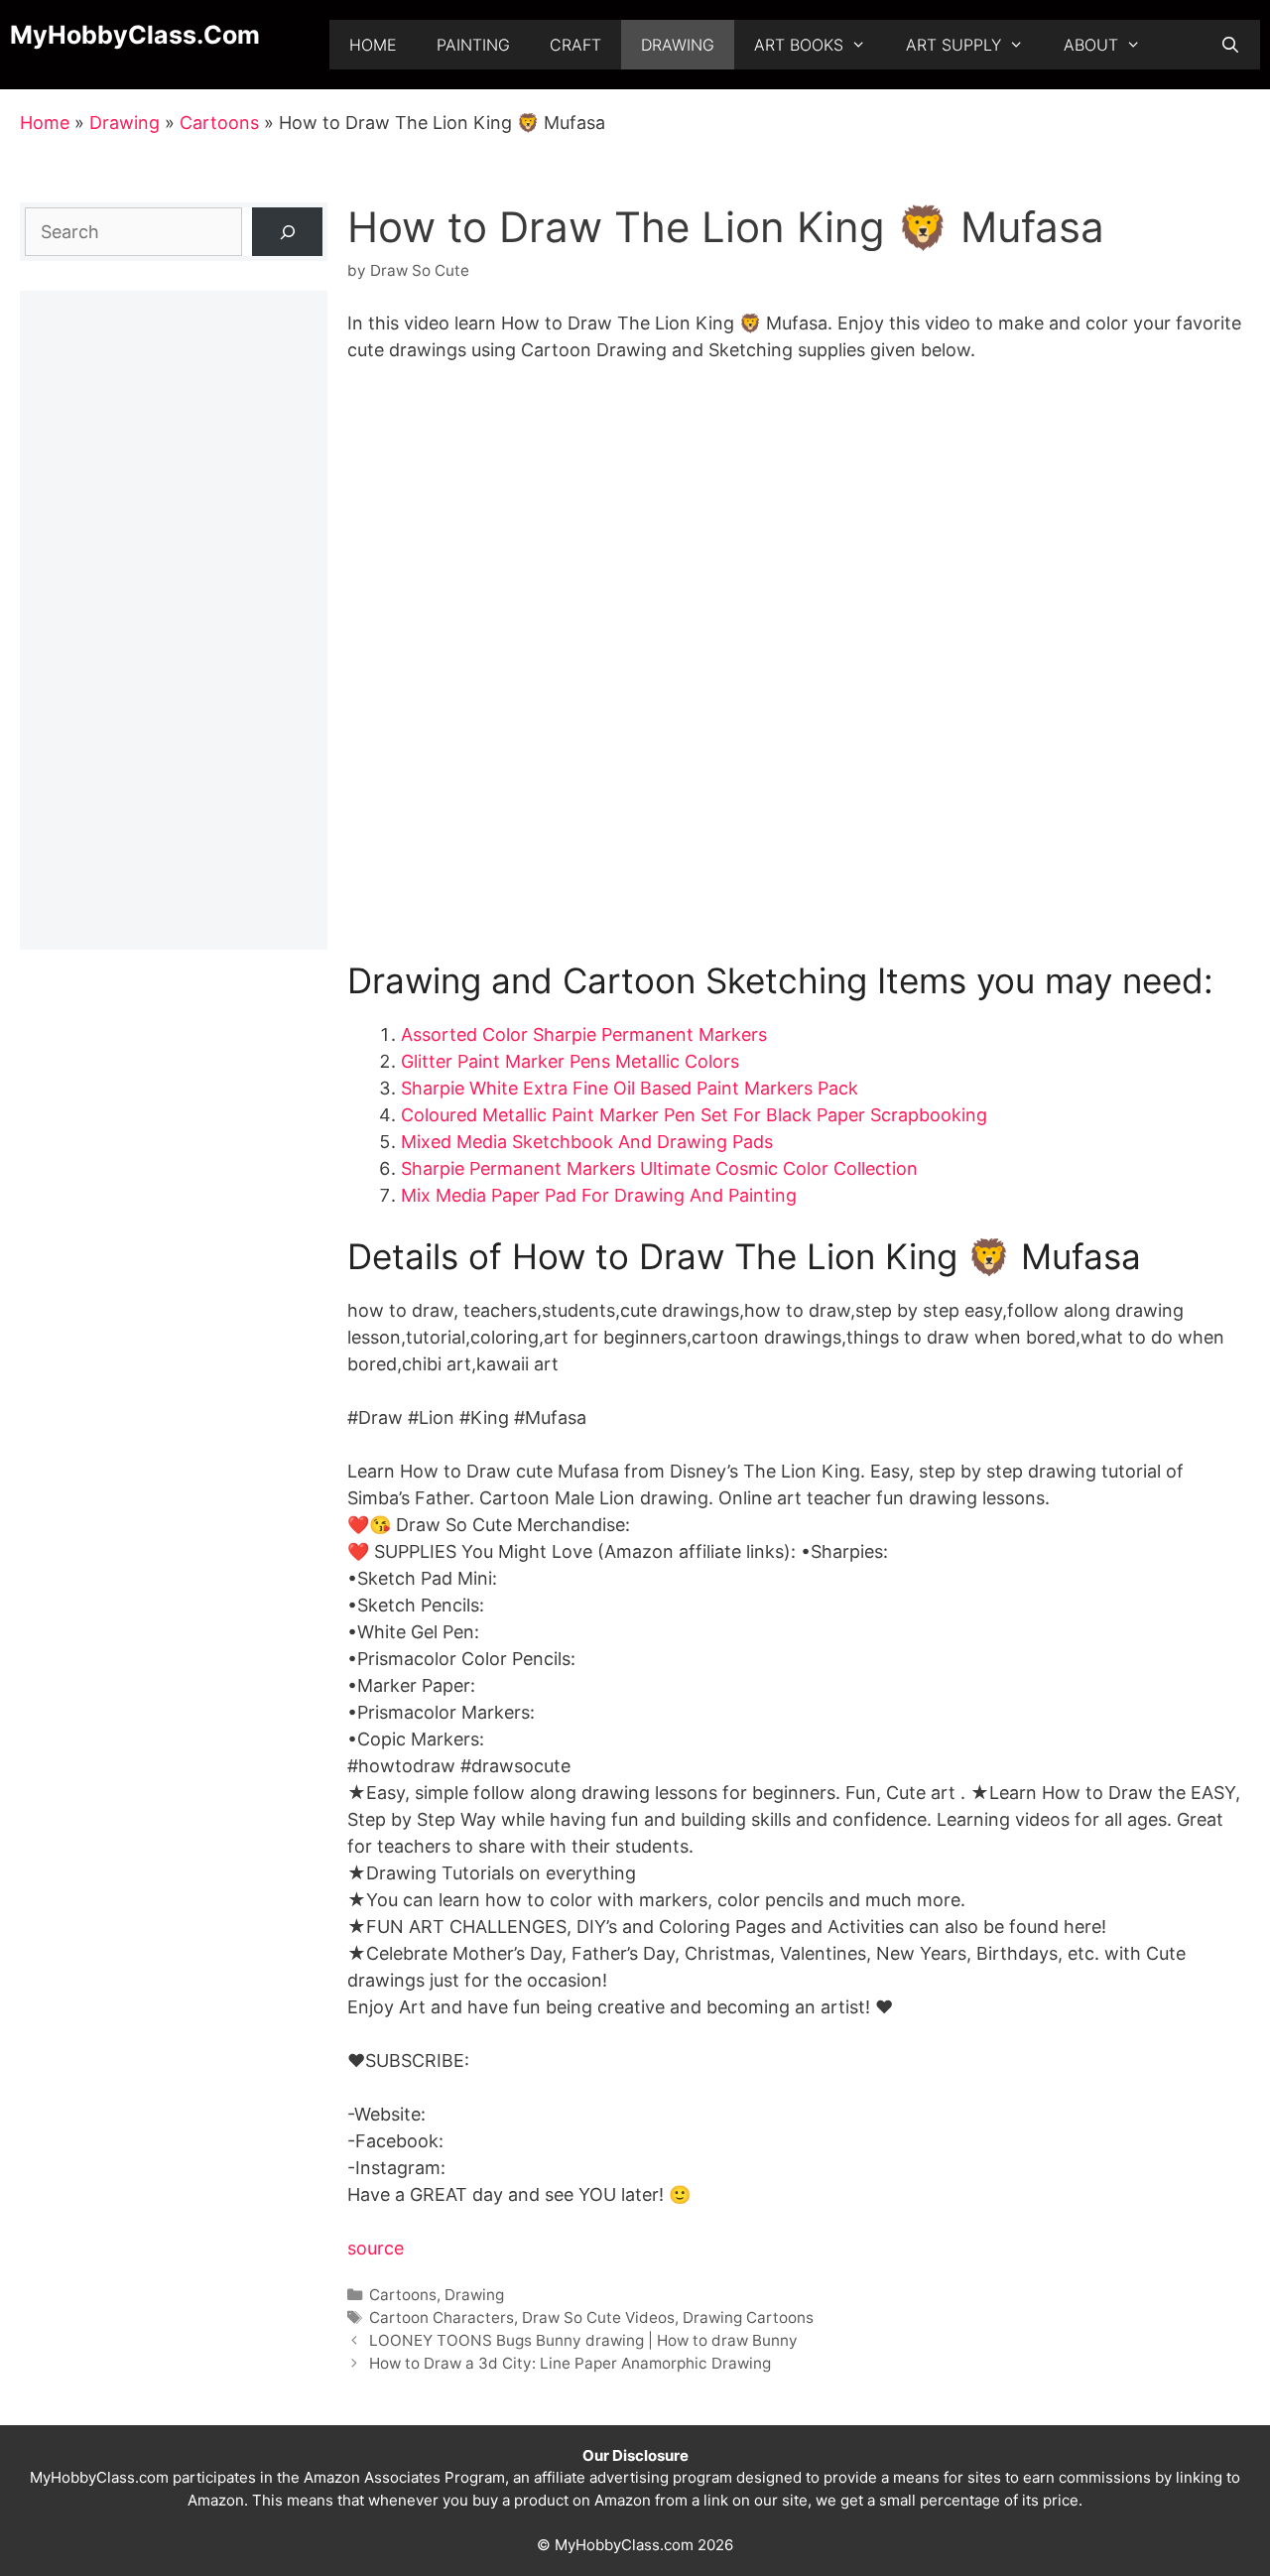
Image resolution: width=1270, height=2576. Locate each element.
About (1091, 45)
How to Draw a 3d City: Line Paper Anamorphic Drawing (570, 2363)
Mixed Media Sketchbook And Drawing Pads (587, 1142)
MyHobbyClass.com (135, 35)
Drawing (678, 45)
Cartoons (219, 123)
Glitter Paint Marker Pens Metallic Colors (570, 1061)
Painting (473, 45)
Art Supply (953, 45)
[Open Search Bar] (1230, 45)
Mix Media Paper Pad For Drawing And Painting (599, 1195)
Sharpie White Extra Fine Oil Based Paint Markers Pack (630, 1088)
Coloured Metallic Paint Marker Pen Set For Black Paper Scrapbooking (694, 1115)
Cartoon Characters (442, 2318)
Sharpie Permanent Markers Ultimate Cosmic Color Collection (659, 1168)
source (376, 2248)
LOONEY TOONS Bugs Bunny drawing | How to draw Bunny (583, 2340)
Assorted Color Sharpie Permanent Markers (584, 1034)
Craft (575, 45)
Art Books (799, 45)
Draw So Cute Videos (598, 2318)
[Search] (287, 232)
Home (373, 45)
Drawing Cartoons (748, 2318)
